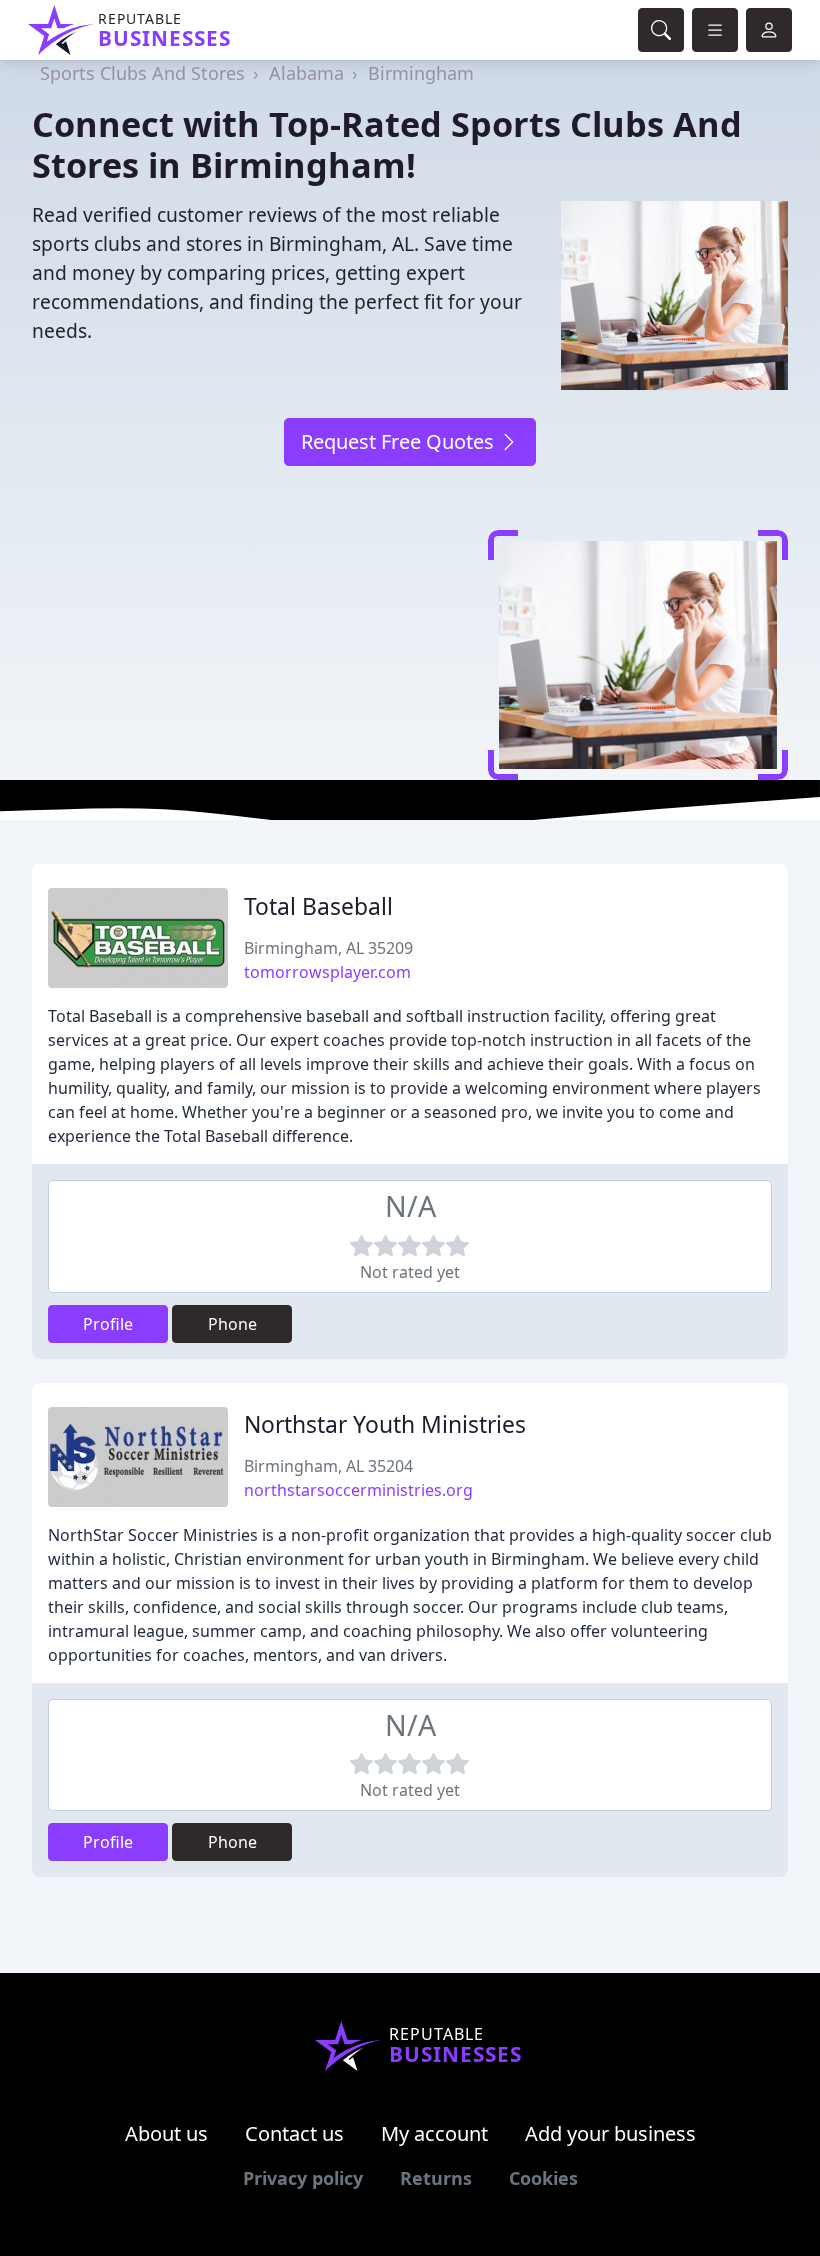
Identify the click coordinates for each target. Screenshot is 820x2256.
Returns (436, 2178)
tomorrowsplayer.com (327, 972)
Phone (232, 1324)
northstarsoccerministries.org (358, 1490)
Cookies (543, 2178)
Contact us (294, 2133)
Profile (108, 1324)
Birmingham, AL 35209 (328, 948)
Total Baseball (318, 906)
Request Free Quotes (400, 441)
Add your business (610, 2133)
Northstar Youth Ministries (385, 1424)
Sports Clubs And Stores (142, 73)
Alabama (306, 73)
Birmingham (421, 73)
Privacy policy (303, 2178)
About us (166, 2133)
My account (434, 2133)
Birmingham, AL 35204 (328, 1466)
